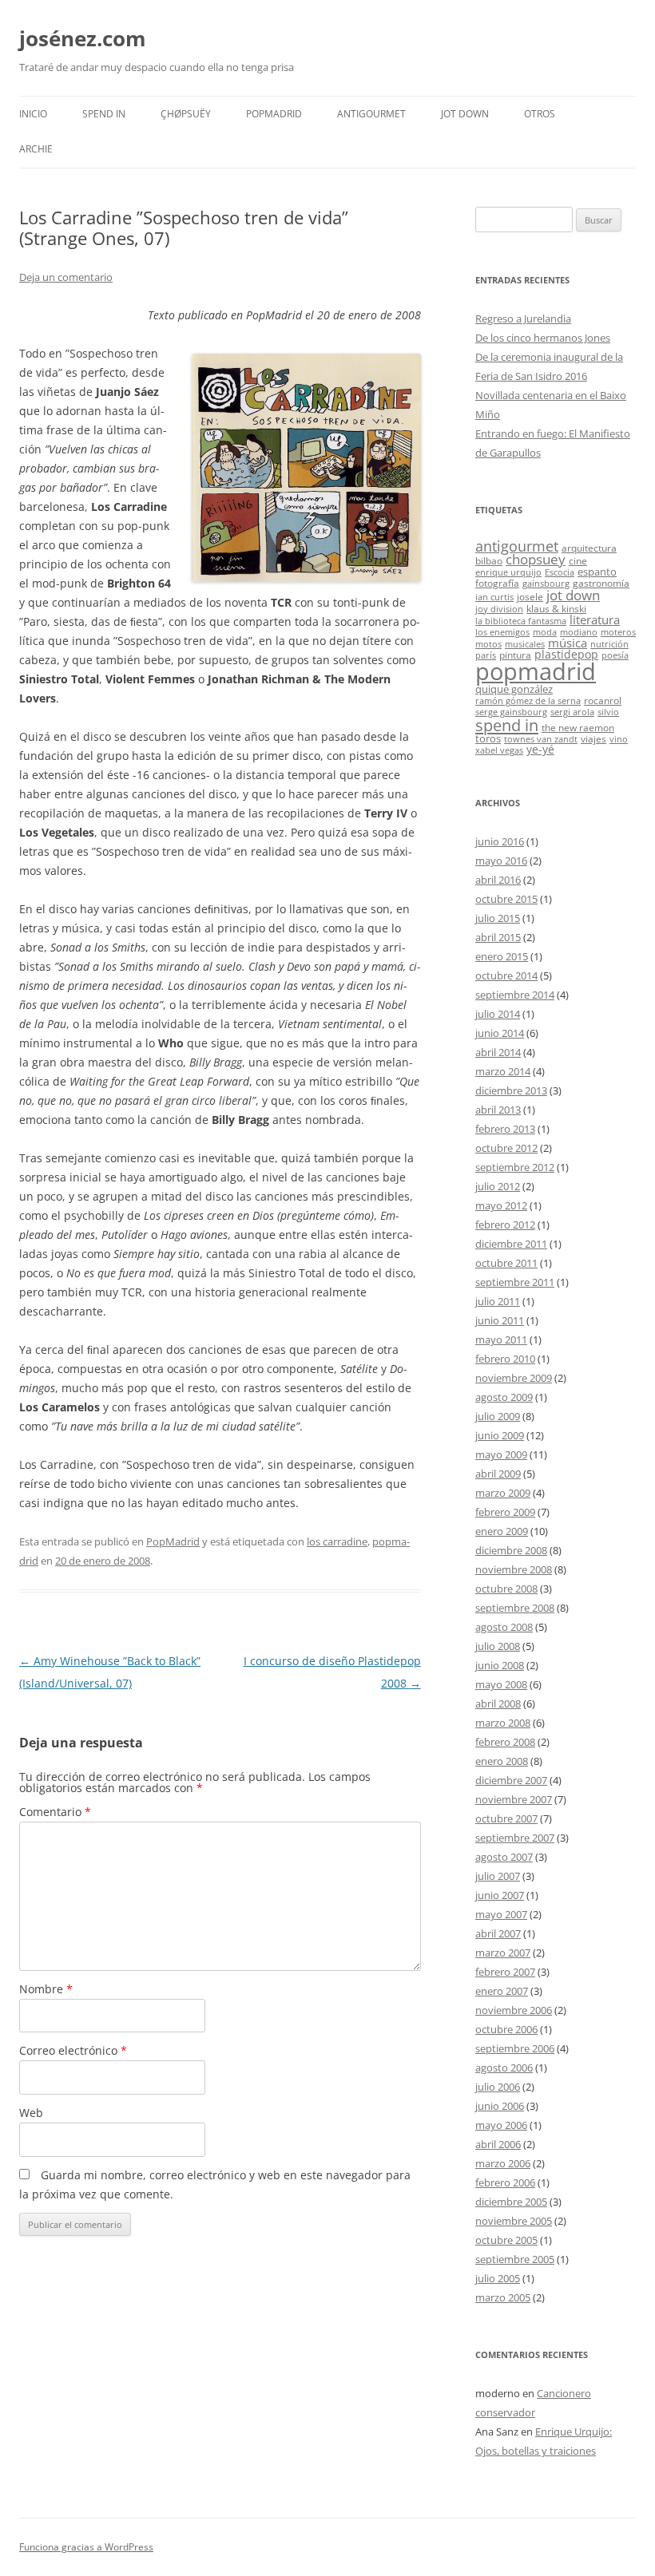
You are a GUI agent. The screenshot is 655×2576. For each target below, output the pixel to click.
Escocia (560, 572)
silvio (608, 712)
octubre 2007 (506, 1818)
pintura (515, 655)
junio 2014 (500, 1033)
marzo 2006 (503, 2163)
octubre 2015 (506, 899)
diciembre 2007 (511, 1780)
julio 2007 (498, 1876)
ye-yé (540, 749)
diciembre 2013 (511, 1090)
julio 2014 (498, 1014)
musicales (525, 644)
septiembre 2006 (515, 2048)
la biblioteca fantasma (521, 621)
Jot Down (465, 114)
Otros (540, 114)
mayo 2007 (501, 1914)
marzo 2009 (503, 1493)
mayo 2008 (501, 1684)
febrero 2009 (505, 1512)
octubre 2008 (506, 1589)
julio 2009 (498, 1416)
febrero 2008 (505, 1742)
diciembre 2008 (511, 1550)
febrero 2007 (505, 1972)
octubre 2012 (506, 1148)
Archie (36, 149)
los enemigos (502, 632)
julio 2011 (498, 1301)
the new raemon (578, 727)
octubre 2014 (506, 975)
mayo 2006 (501, 2125)
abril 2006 (498, 2144)
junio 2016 (500, 841)
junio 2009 (500, 1435)
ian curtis (494, 597)
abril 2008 (498, 1703)
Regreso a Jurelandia (523, 319)
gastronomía (601, 583)
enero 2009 (502, 1531)
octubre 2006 (506, 2029)
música (568, 643)
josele (530, 596)
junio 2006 (500, 2106)
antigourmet (517, 546)
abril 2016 (498, 880)
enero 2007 (502, 1991)
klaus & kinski (556, 608)
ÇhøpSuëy (186, 114)
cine (578, 560)
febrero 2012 (505, 1225)
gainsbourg (546, 584)
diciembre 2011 (511, 1244)
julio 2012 (498, 1186)
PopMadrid (274, 114)
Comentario (55, 1812)
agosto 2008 (504, 1627)
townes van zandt (541, 739)
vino (619, 739)
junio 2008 (500, 1665)
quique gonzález (514, 689)
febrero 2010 (505, 1359)
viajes (593, 738)
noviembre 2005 (514, 2221)
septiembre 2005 (515, 2259)
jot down (573, 595)
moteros (618, 632)
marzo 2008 (503, 1723)
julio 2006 (498, 2087)
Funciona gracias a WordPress (86, 2547)
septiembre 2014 (515, 995)
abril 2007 (498, 1933)
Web (31, 2113)
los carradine (337, 1541)
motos (488, 644)
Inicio (33, 114)
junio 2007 (500, 1895)
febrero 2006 (505, 2182)
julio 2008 (498, 1646)
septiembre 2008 (515, 1608)
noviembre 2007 (514, 1799)
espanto (597, 572)
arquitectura (589, 548)
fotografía (497, 583)
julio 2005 (498, 2278)
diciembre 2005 (511, 2202)
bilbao (489, 560)
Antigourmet (371, 114)
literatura (595, 619)
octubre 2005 (506, 2240)
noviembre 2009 (514, 1378)
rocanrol (603, 700)
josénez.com (83, 38)
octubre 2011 (506, 1263)
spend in (507, 725)
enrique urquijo (508, 572)
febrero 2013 (505, 1129)
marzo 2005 (503, 2297)
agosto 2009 (504, 1397)
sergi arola (572, 712)
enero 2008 (502, 1761)
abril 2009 (498, 1474)
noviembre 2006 (514, 2010)
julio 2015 (498, 918)
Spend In (104, 114)
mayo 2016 (501, 861)
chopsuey (536, 559)
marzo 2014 (503, 1071)
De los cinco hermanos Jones (543, 338)
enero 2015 (502, 956)
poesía (615, 655)
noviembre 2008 (514, 1569)
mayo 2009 (501, 1454)
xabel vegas (499, 750)
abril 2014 (498, 1052)
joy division (499, 609)
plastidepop (566, 654)
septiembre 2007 (515, 1838)
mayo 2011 (501, 1339)
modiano (579, 632)
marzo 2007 (503, 1953)
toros (488, 738)
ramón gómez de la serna (528, 701)
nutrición (609, 644)
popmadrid (536, 671)
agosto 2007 (504, 1857)
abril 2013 (498, 1110)
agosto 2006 (504, 2068)
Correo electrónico (73, 2050)
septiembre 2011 (515, 1282)
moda (545, 632)
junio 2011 (500, 1320)
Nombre (46, 1989)
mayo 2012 (501, 1205)
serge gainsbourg (511, 712)
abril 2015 (498, 937)
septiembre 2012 (515, 1167)
